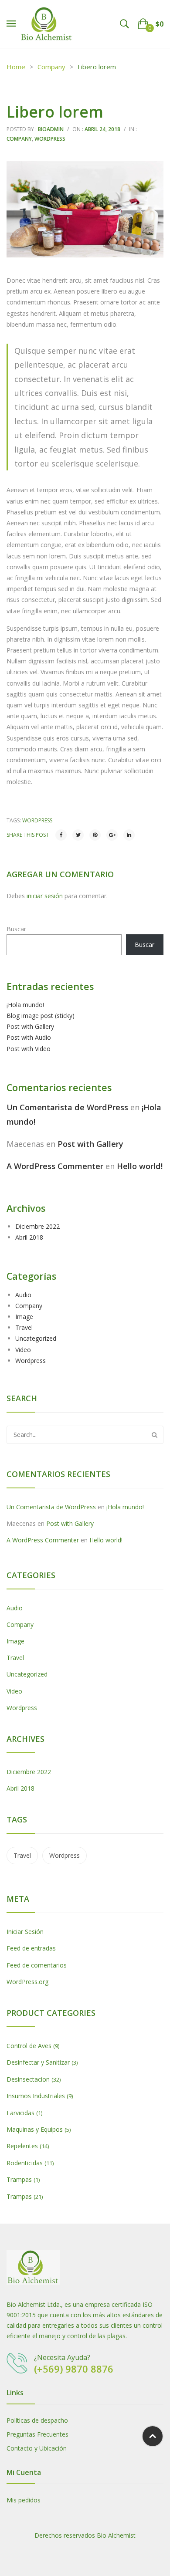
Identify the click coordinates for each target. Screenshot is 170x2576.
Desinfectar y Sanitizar (38, 2062)
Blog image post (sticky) (41, 1016)
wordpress (37, 820)
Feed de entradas (31, 1948)
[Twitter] (78, 835)
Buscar (16, 929)
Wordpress (50, 139)
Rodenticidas (25, 2163)
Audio (23, 1295)
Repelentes (22, 2146)
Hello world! (140, 1166)
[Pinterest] (95, 835)
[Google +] (112, 835)
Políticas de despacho (37, 2420)
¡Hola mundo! (25, 1005)
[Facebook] (61, 835)
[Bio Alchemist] (47, 23)
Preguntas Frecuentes (37, 2434)
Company (51, 67)
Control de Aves (29, 2046)
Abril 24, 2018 (102, 129)
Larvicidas (20, 2113)
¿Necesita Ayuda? (62, 2357)
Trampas (19, 2179)
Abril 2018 (29, 1237)
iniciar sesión (45, 896)
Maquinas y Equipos (35, 2129)
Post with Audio (29, 1037)
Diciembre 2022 (37, 1226)
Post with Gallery (30, 1026)
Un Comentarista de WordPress (67, 1107)
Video (23, 1350)
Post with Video (29, 1049)
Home (16, 67)
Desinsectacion (28, 2079)
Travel (24, 1327)
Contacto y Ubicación (37, 2448)
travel (22, 1855)
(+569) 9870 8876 (74, 2369)
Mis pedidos (24, 2500)
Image (24, 1317)
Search (154, 1435)
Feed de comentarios (37, 1965)
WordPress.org (27, 1982)
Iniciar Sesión (25, 1932)
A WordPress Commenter (55, 1166)
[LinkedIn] (129, 835)
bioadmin (51, 129)
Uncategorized (36, 1338)
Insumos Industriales (36, 2096)
